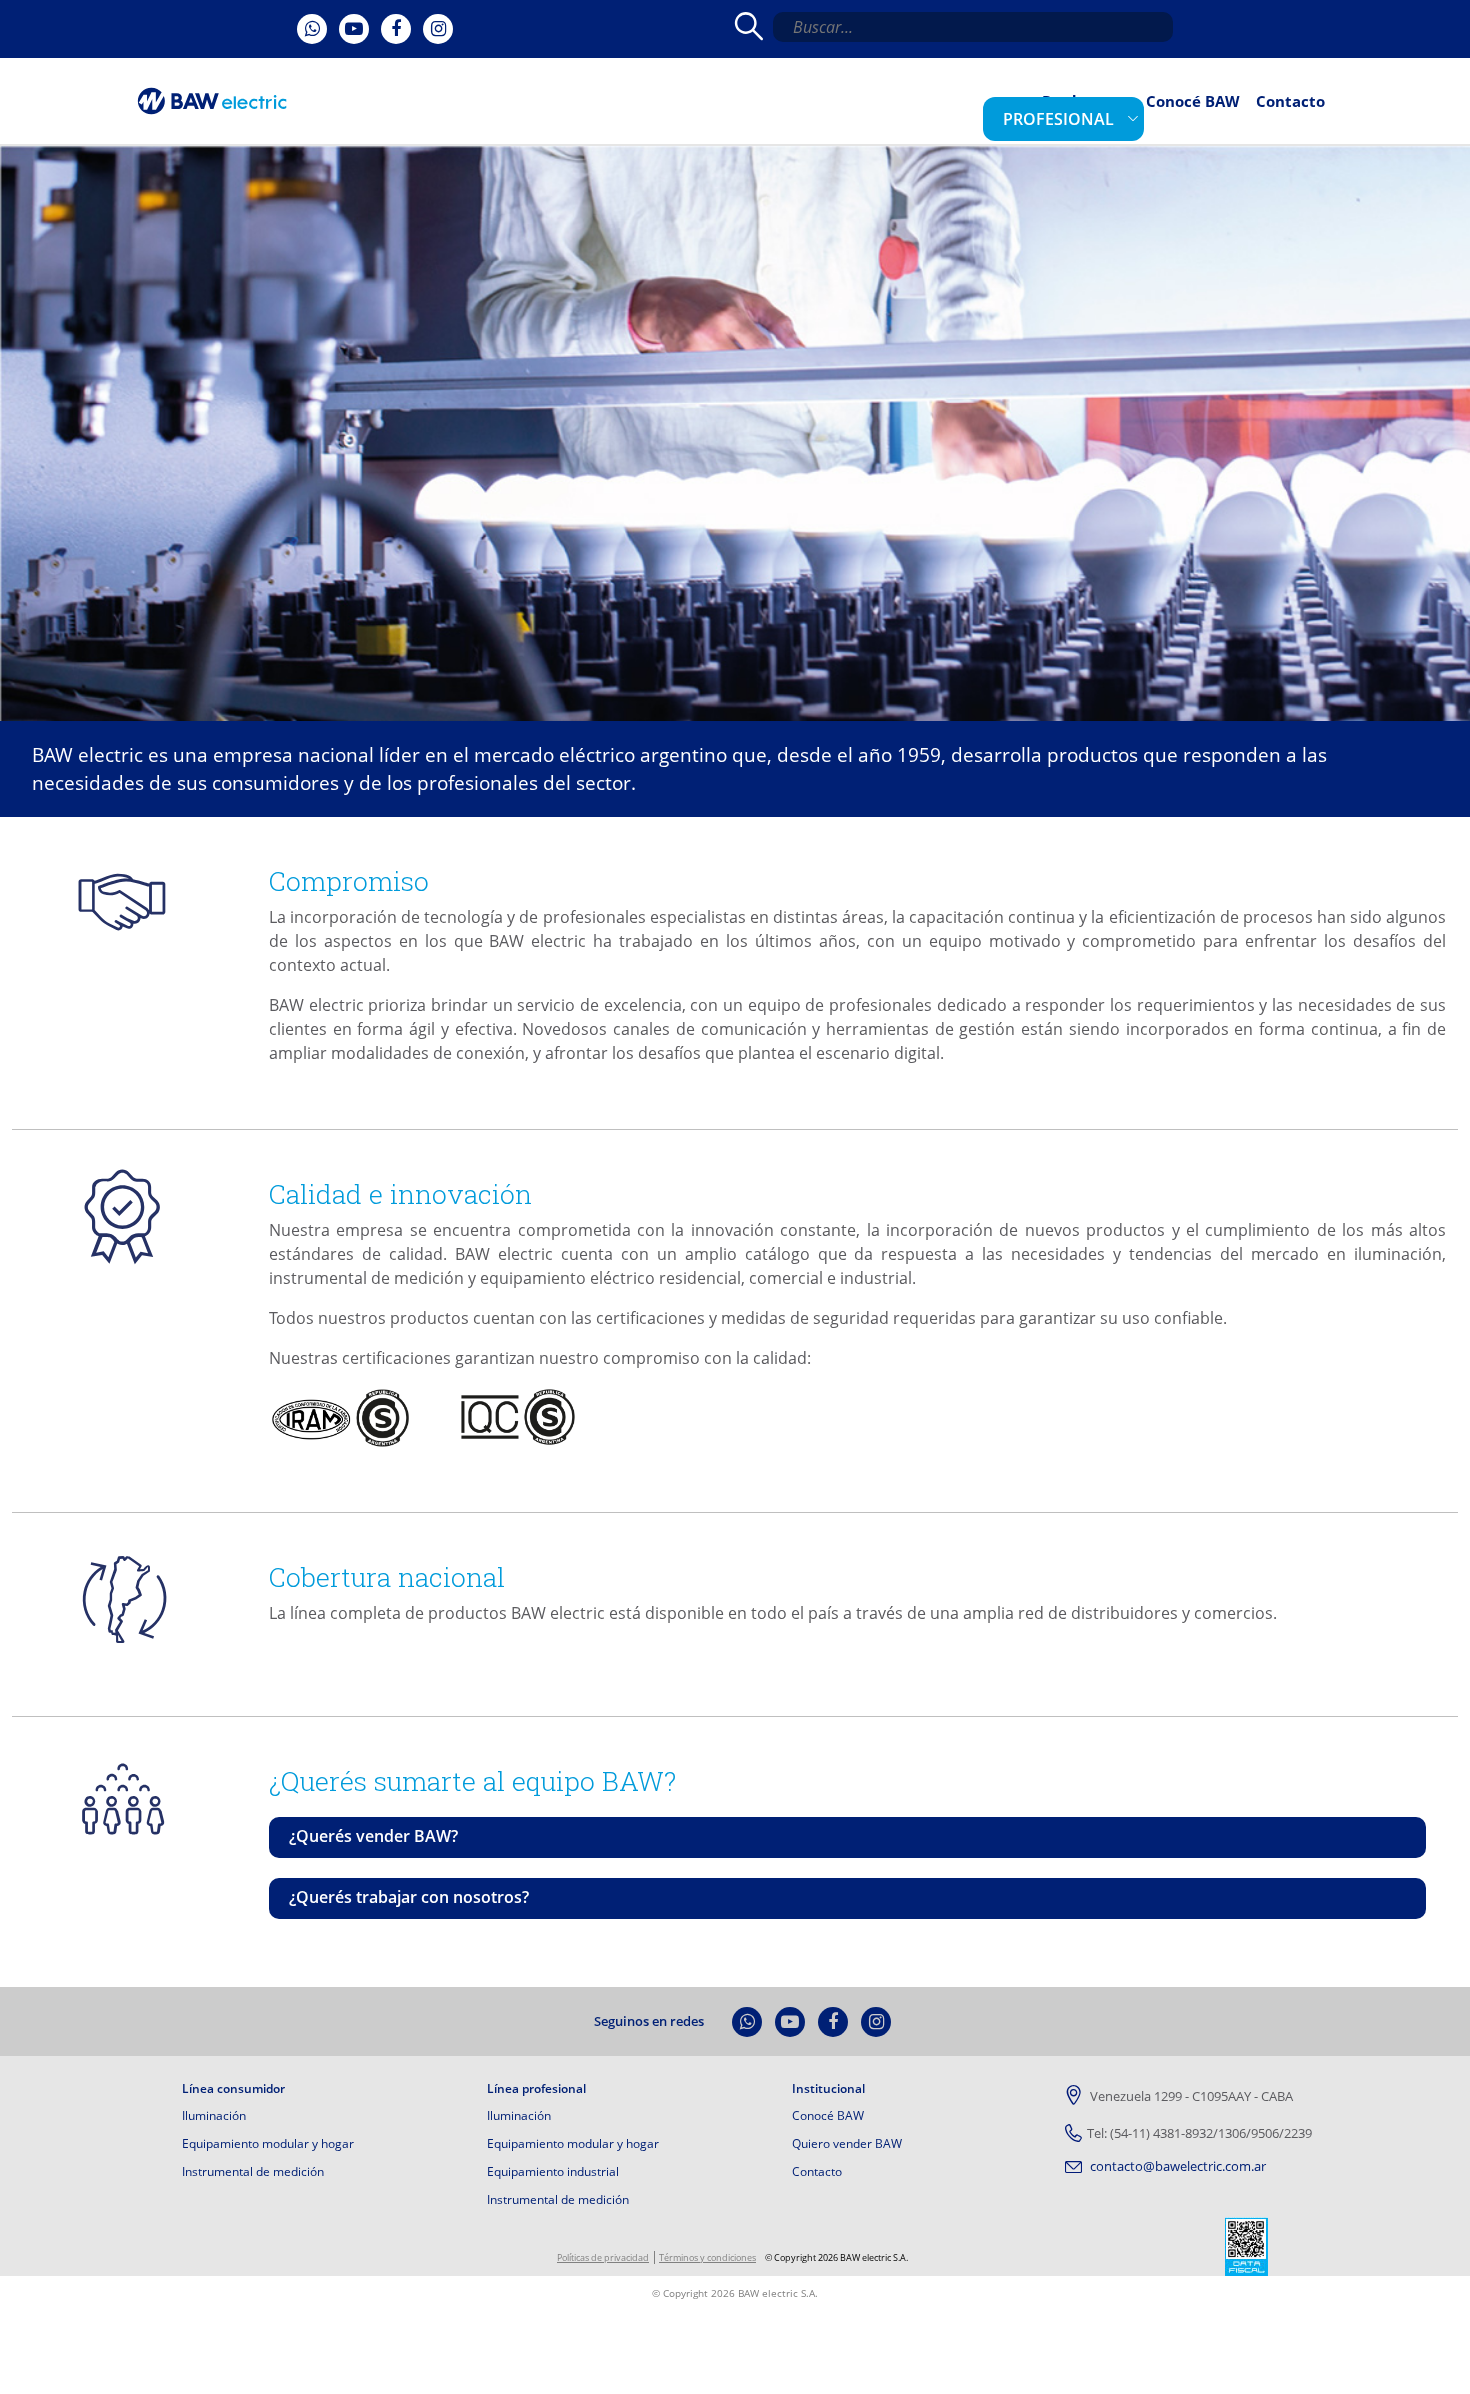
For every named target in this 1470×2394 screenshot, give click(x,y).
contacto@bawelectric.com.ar (1176, 2166)
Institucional (828, 2089)
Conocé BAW (1217, 116)
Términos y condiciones (707, 2257)
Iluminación (214, 2115)
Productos (1120, 116)
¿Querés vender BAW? (373, 1836)
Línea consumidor (233, 2089)
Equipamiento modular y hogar (268, 2143)
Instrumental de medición (253, 2171)
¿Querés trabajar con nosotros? (409, 1897)
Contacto (1298, 116)
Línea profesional (536, 2089)
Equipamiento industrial (553, 2171)
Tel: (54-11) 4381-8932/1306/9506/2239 (1199, 2133)
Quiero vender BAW (847, 2143)
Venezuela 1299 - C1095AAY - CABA (1190, 2096)
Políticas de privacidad (603, 2257)
